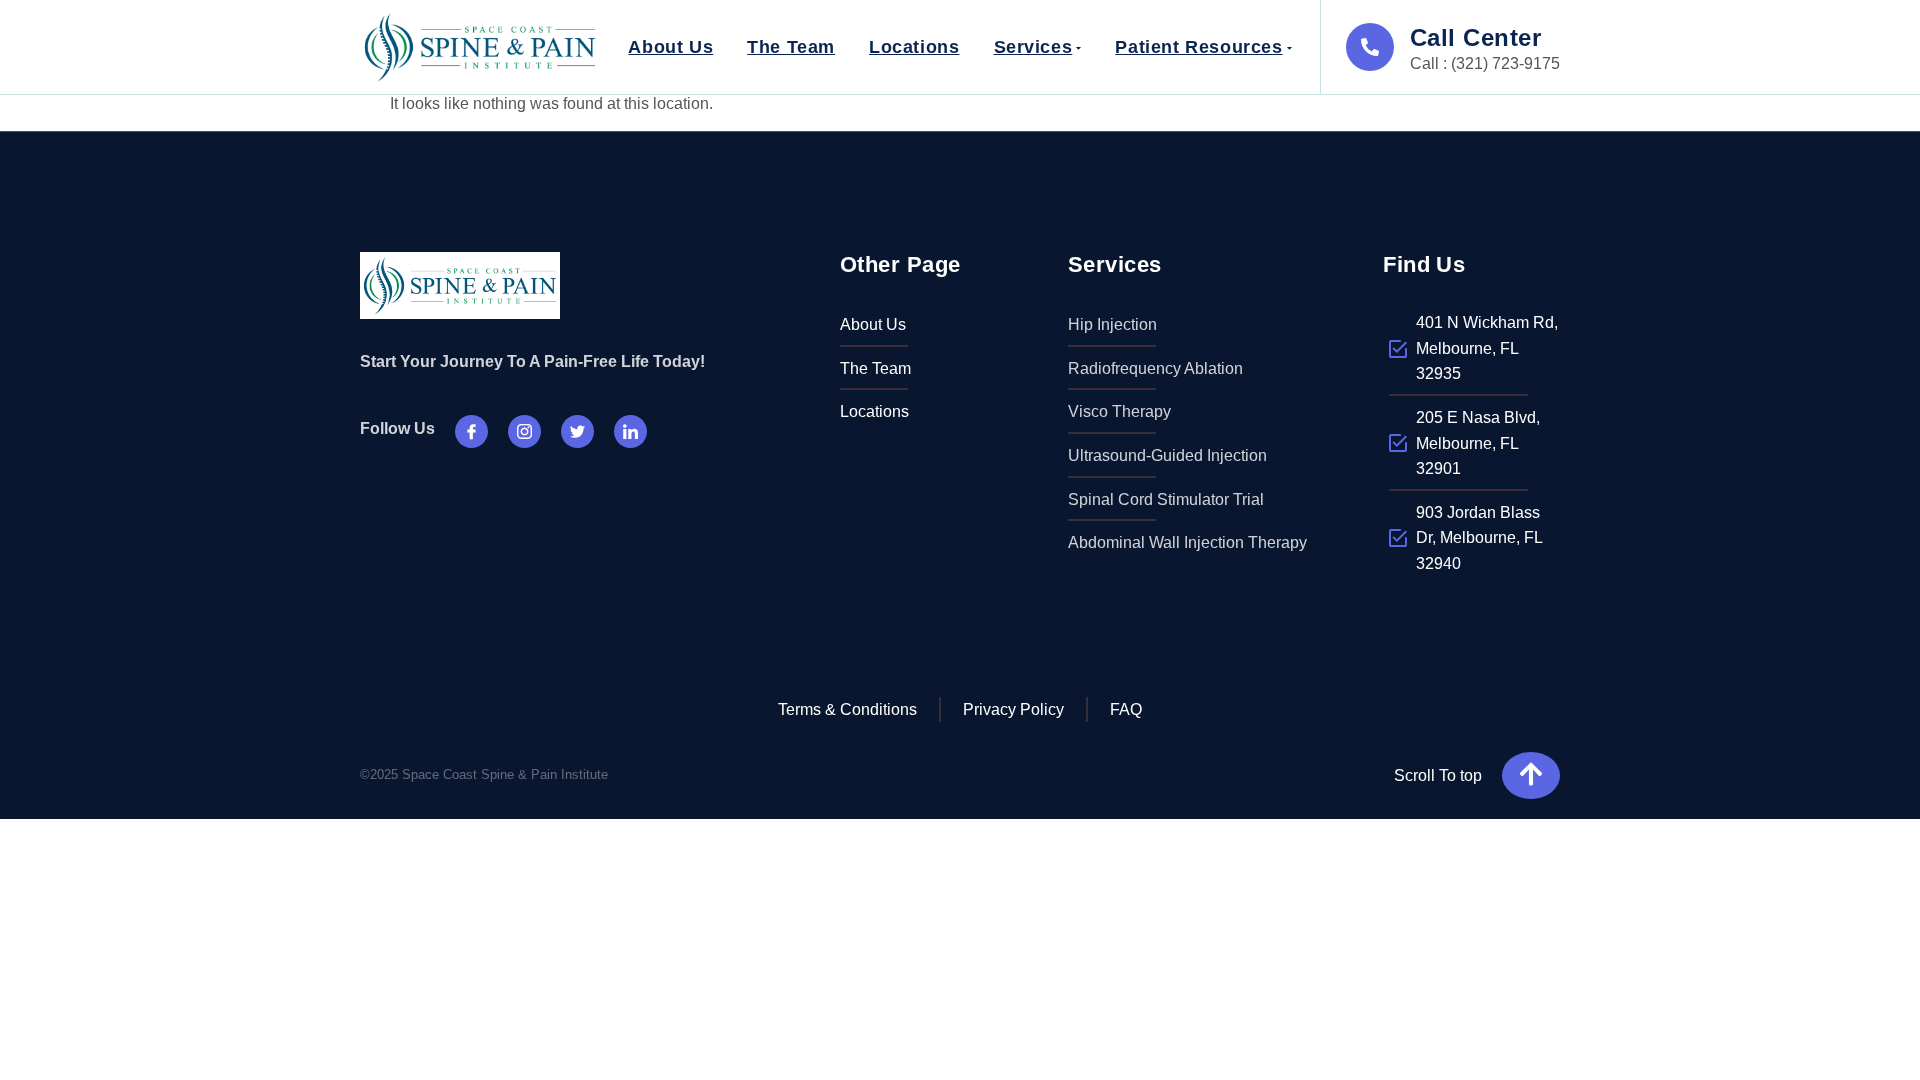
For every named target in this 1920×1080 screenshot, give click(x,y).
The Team (791, 47)
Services (1033, 47)
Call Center (1475, 37)
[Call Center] (1370, 47)
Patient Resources (1198, 47)
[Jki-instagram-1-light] (524, 431)
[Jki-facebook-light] (471, 431)
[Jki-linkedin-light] (630, 431)
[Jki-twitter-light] (577, 431)
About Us (670, 47)
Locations (914, 47)
